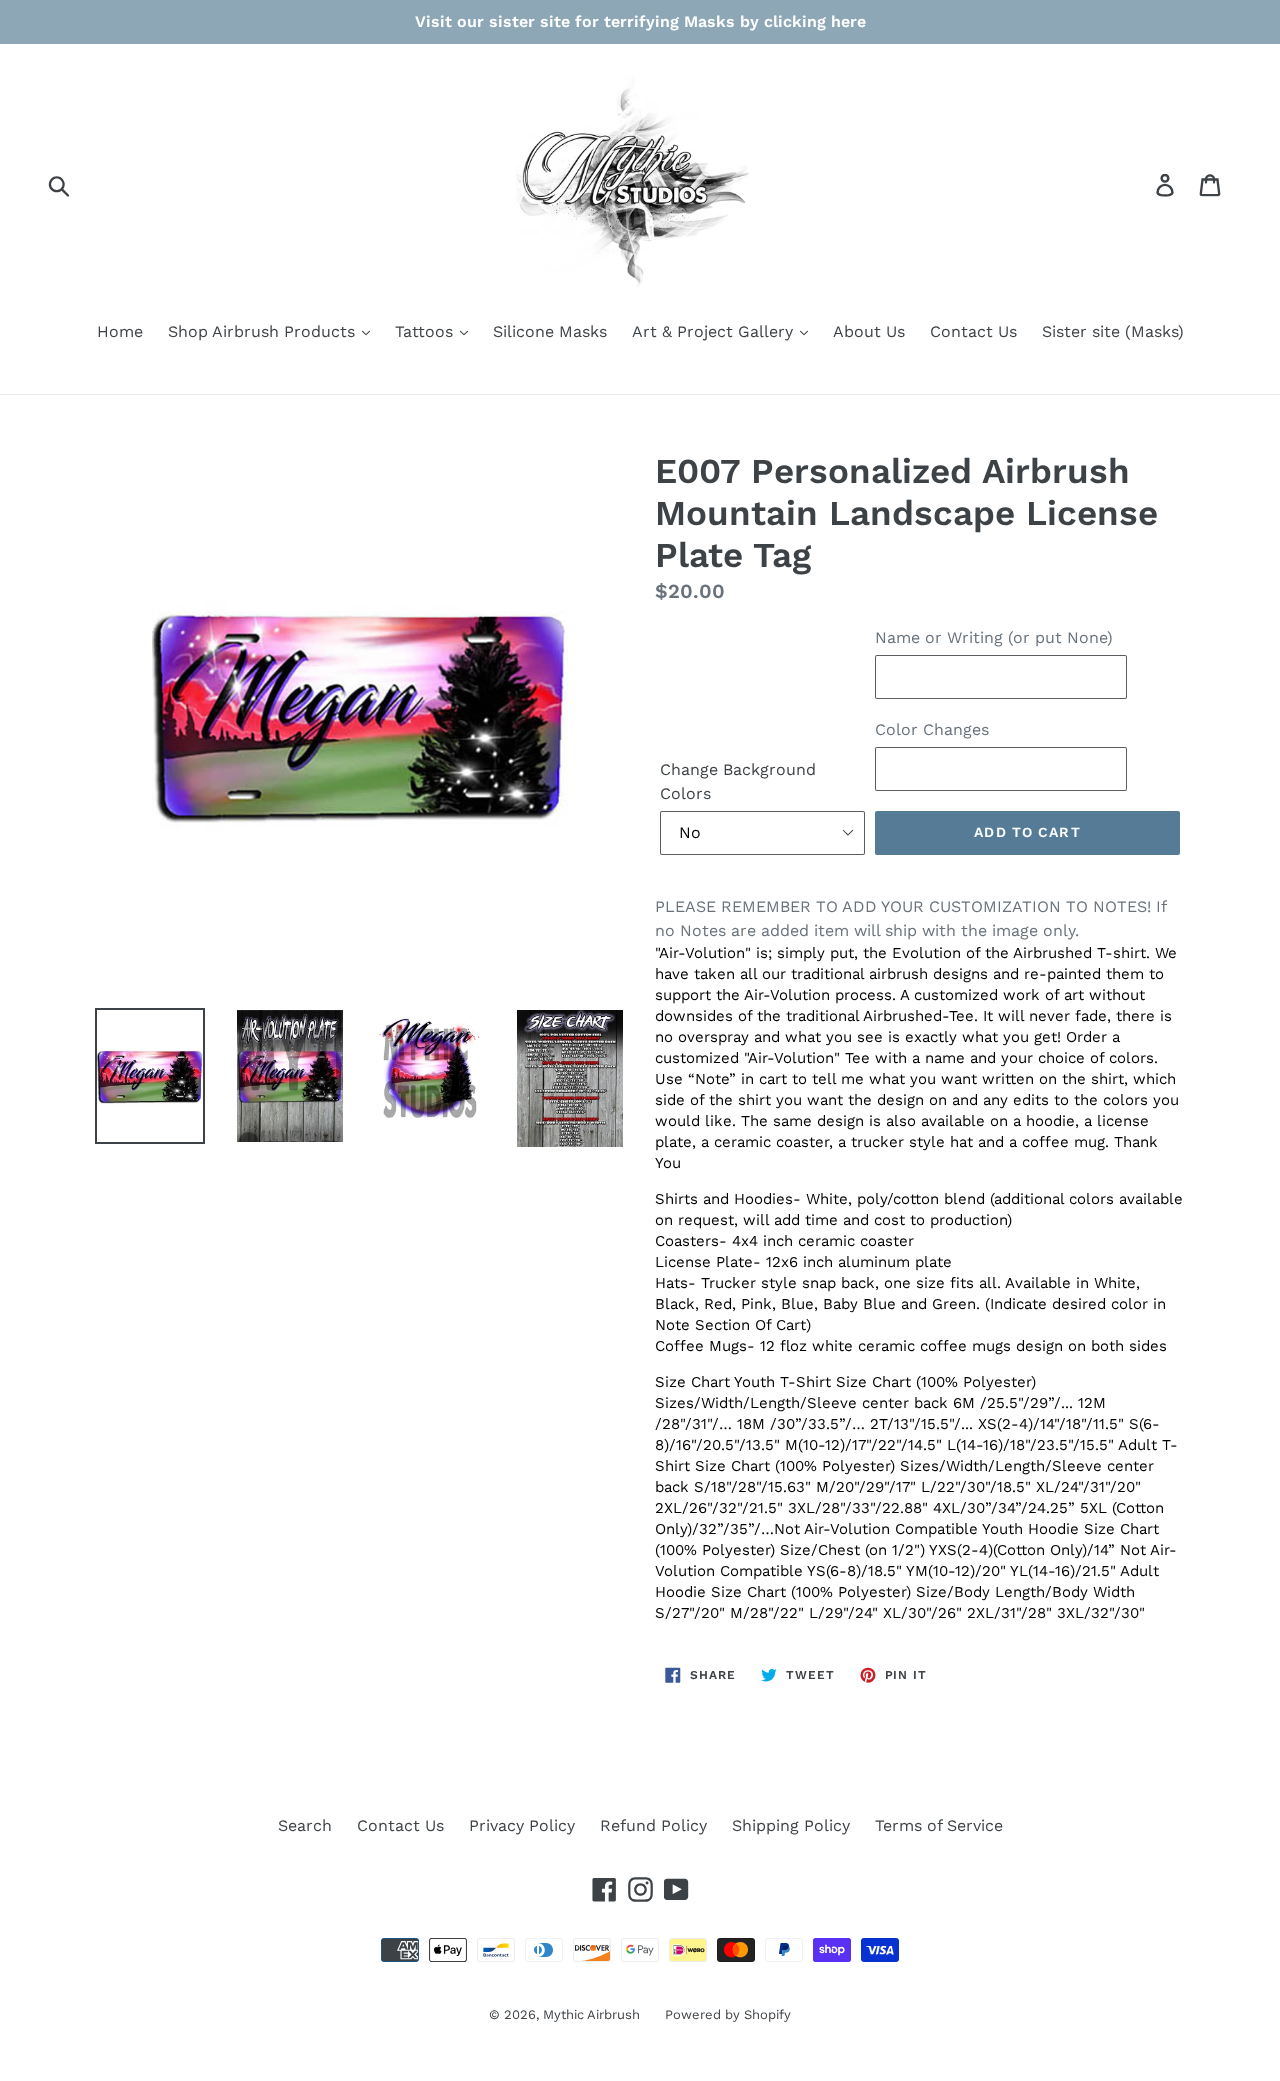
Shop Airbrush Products (264, 331)
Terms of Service (939, 1825)
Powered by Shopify (728, 2014)
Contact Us (973, 331)
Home (120, 331)
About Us (869, 331)
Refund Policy (653, 1825)
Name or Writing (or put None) (994, 637)
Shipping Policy (791, 1825)
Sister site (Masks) (1113, 331)
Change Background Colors (738, 781)
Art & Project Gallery (715, 331)
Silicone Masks (550, 331)
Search (305, 1825)
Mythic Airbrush (591, 2014)
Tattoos (426, 331)
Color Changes (932, 729)
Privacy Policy (522, 1825)
